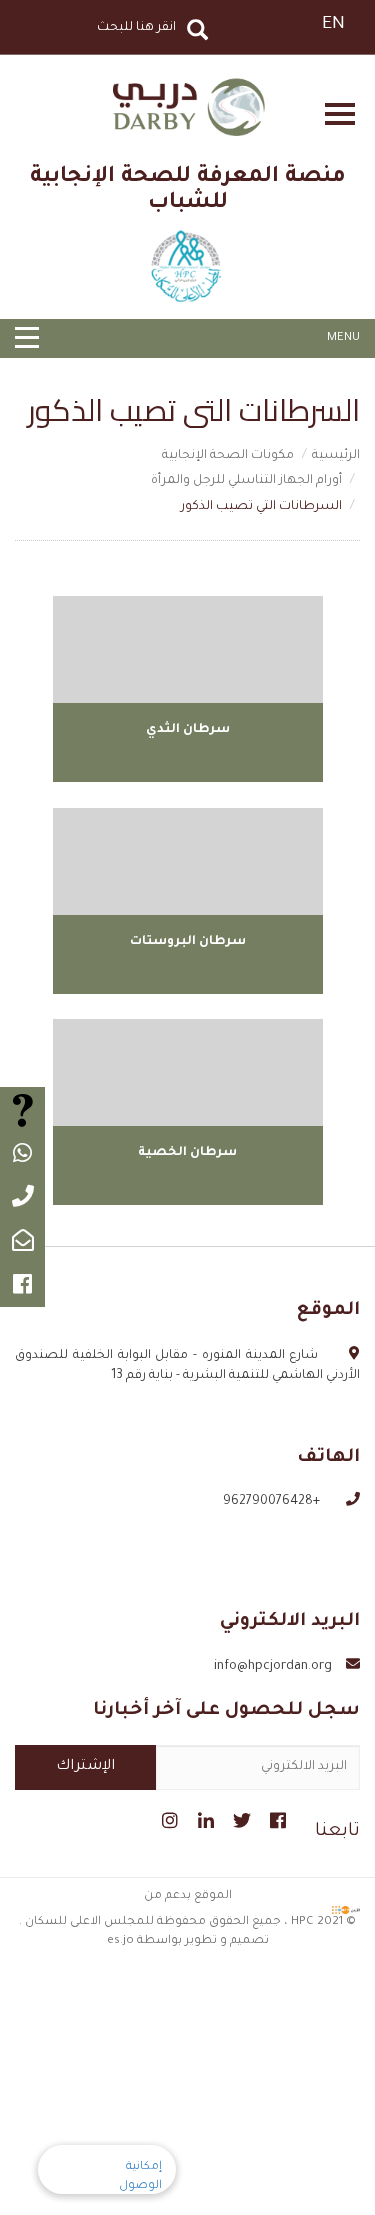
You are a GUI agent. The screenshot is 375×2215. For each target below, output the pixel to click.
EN (333, 25)
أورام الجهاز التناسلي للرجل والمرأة (246, 481)
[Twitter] (239, 1818)
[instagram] (167, 1818)
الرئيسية (336, 456)
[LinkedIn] (203, 1818)
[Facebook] (275, 1818)
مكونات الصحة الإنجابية (228, 456)
